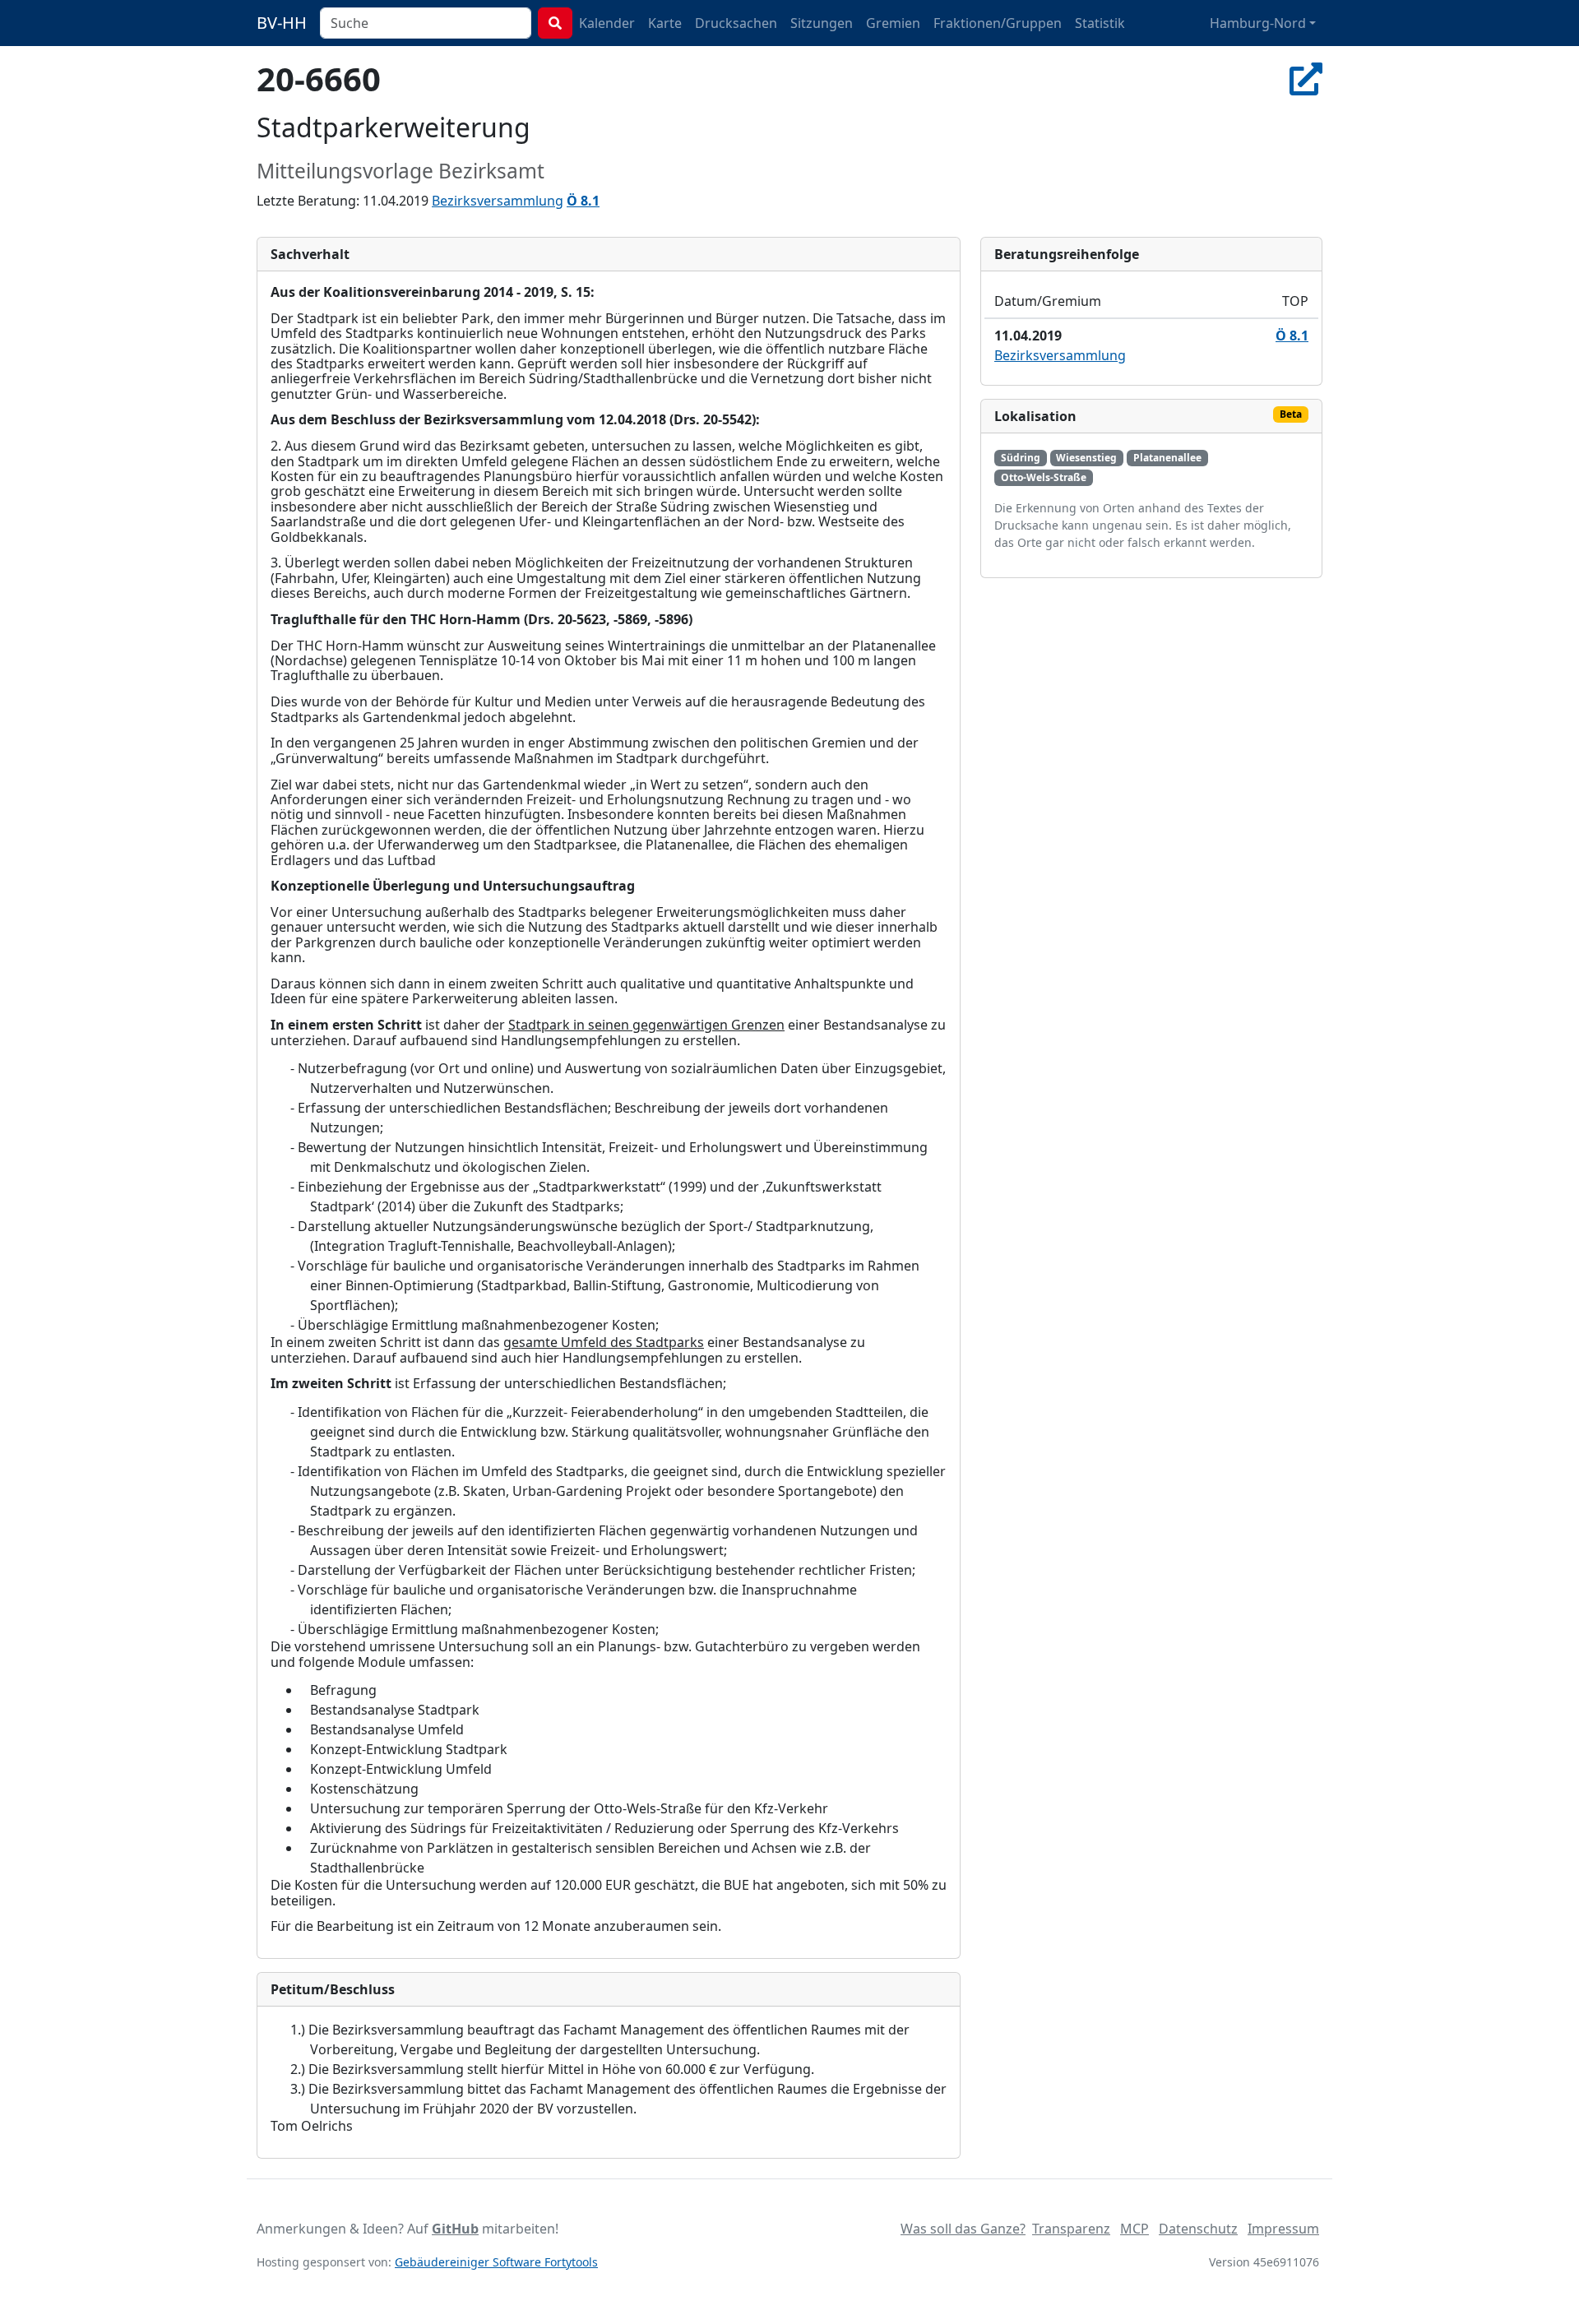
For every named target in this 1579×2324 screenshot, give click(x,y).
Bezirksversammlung (498, 201)
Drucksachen (736, 23)
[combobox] (426, 23)
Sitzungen (822, 23)
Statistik (1100, 23)
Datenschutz (1198, 2229)
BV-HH (282, 23)
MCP (1134, 2229)
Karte (665, 23)
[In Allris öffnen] (1306, 79)
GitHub (455, 2229)
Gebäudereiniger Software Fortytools (496, 2262)
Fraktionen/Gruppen (998, 23)
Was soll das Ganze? (963, 2229)
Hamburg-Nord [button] (1258, 23)
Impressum (1283, 2229)
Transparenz (1071, 2229)
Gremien (893, 23)
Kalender (607, 23)
